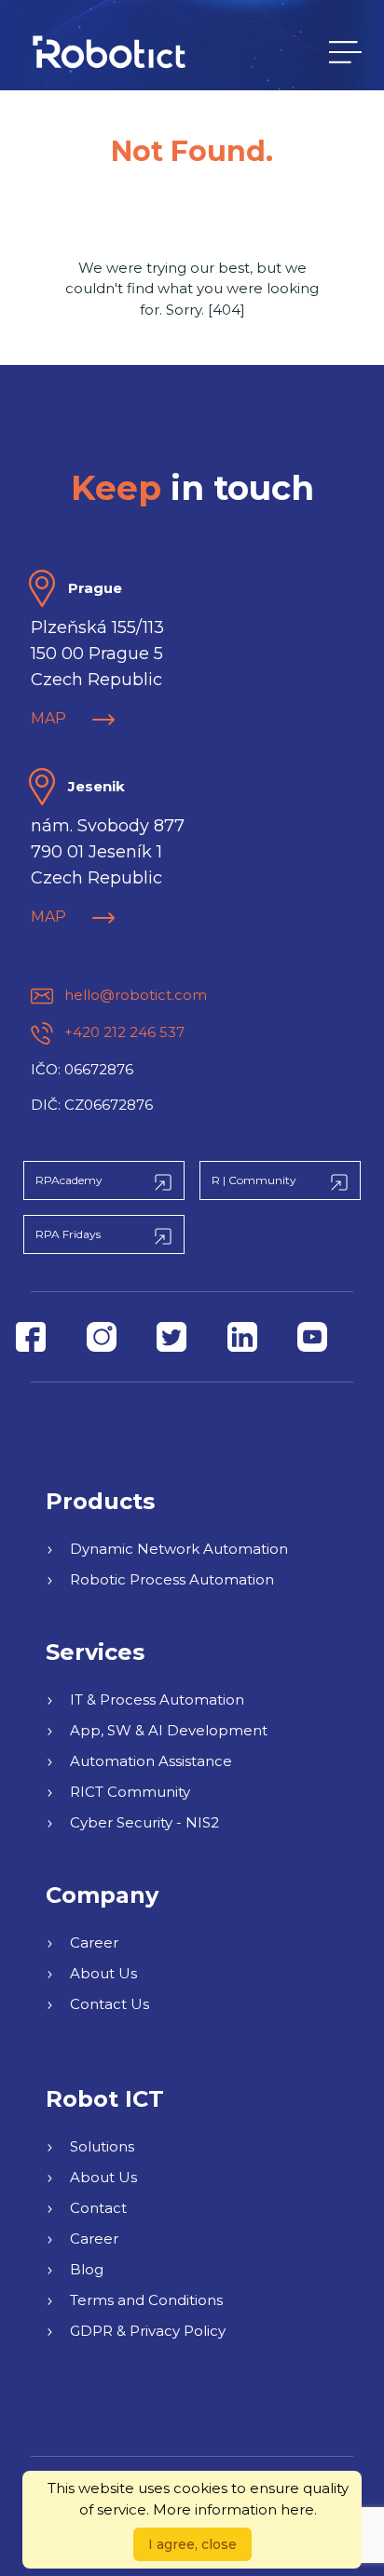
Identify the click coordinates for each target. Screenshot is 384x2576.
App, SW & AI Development (169, 1730)
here (297, 2509)
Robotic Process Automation (172, 1579)
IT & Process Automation (157, 1699)
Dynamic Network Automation (179, 1549)
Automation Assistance (151, 1761)
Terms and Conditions (146, 2300)
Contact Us (110, 2004)
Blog (87, 2269)
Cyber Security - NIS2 (144, 1822)
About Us (103, 1973)
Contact (98, 2208)
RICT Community (130, 1792)
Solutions (102, 2146)
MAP (50, 718)
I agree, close (192, 2544)
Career (94, 1942)
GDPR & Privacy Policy (148, 2331)
